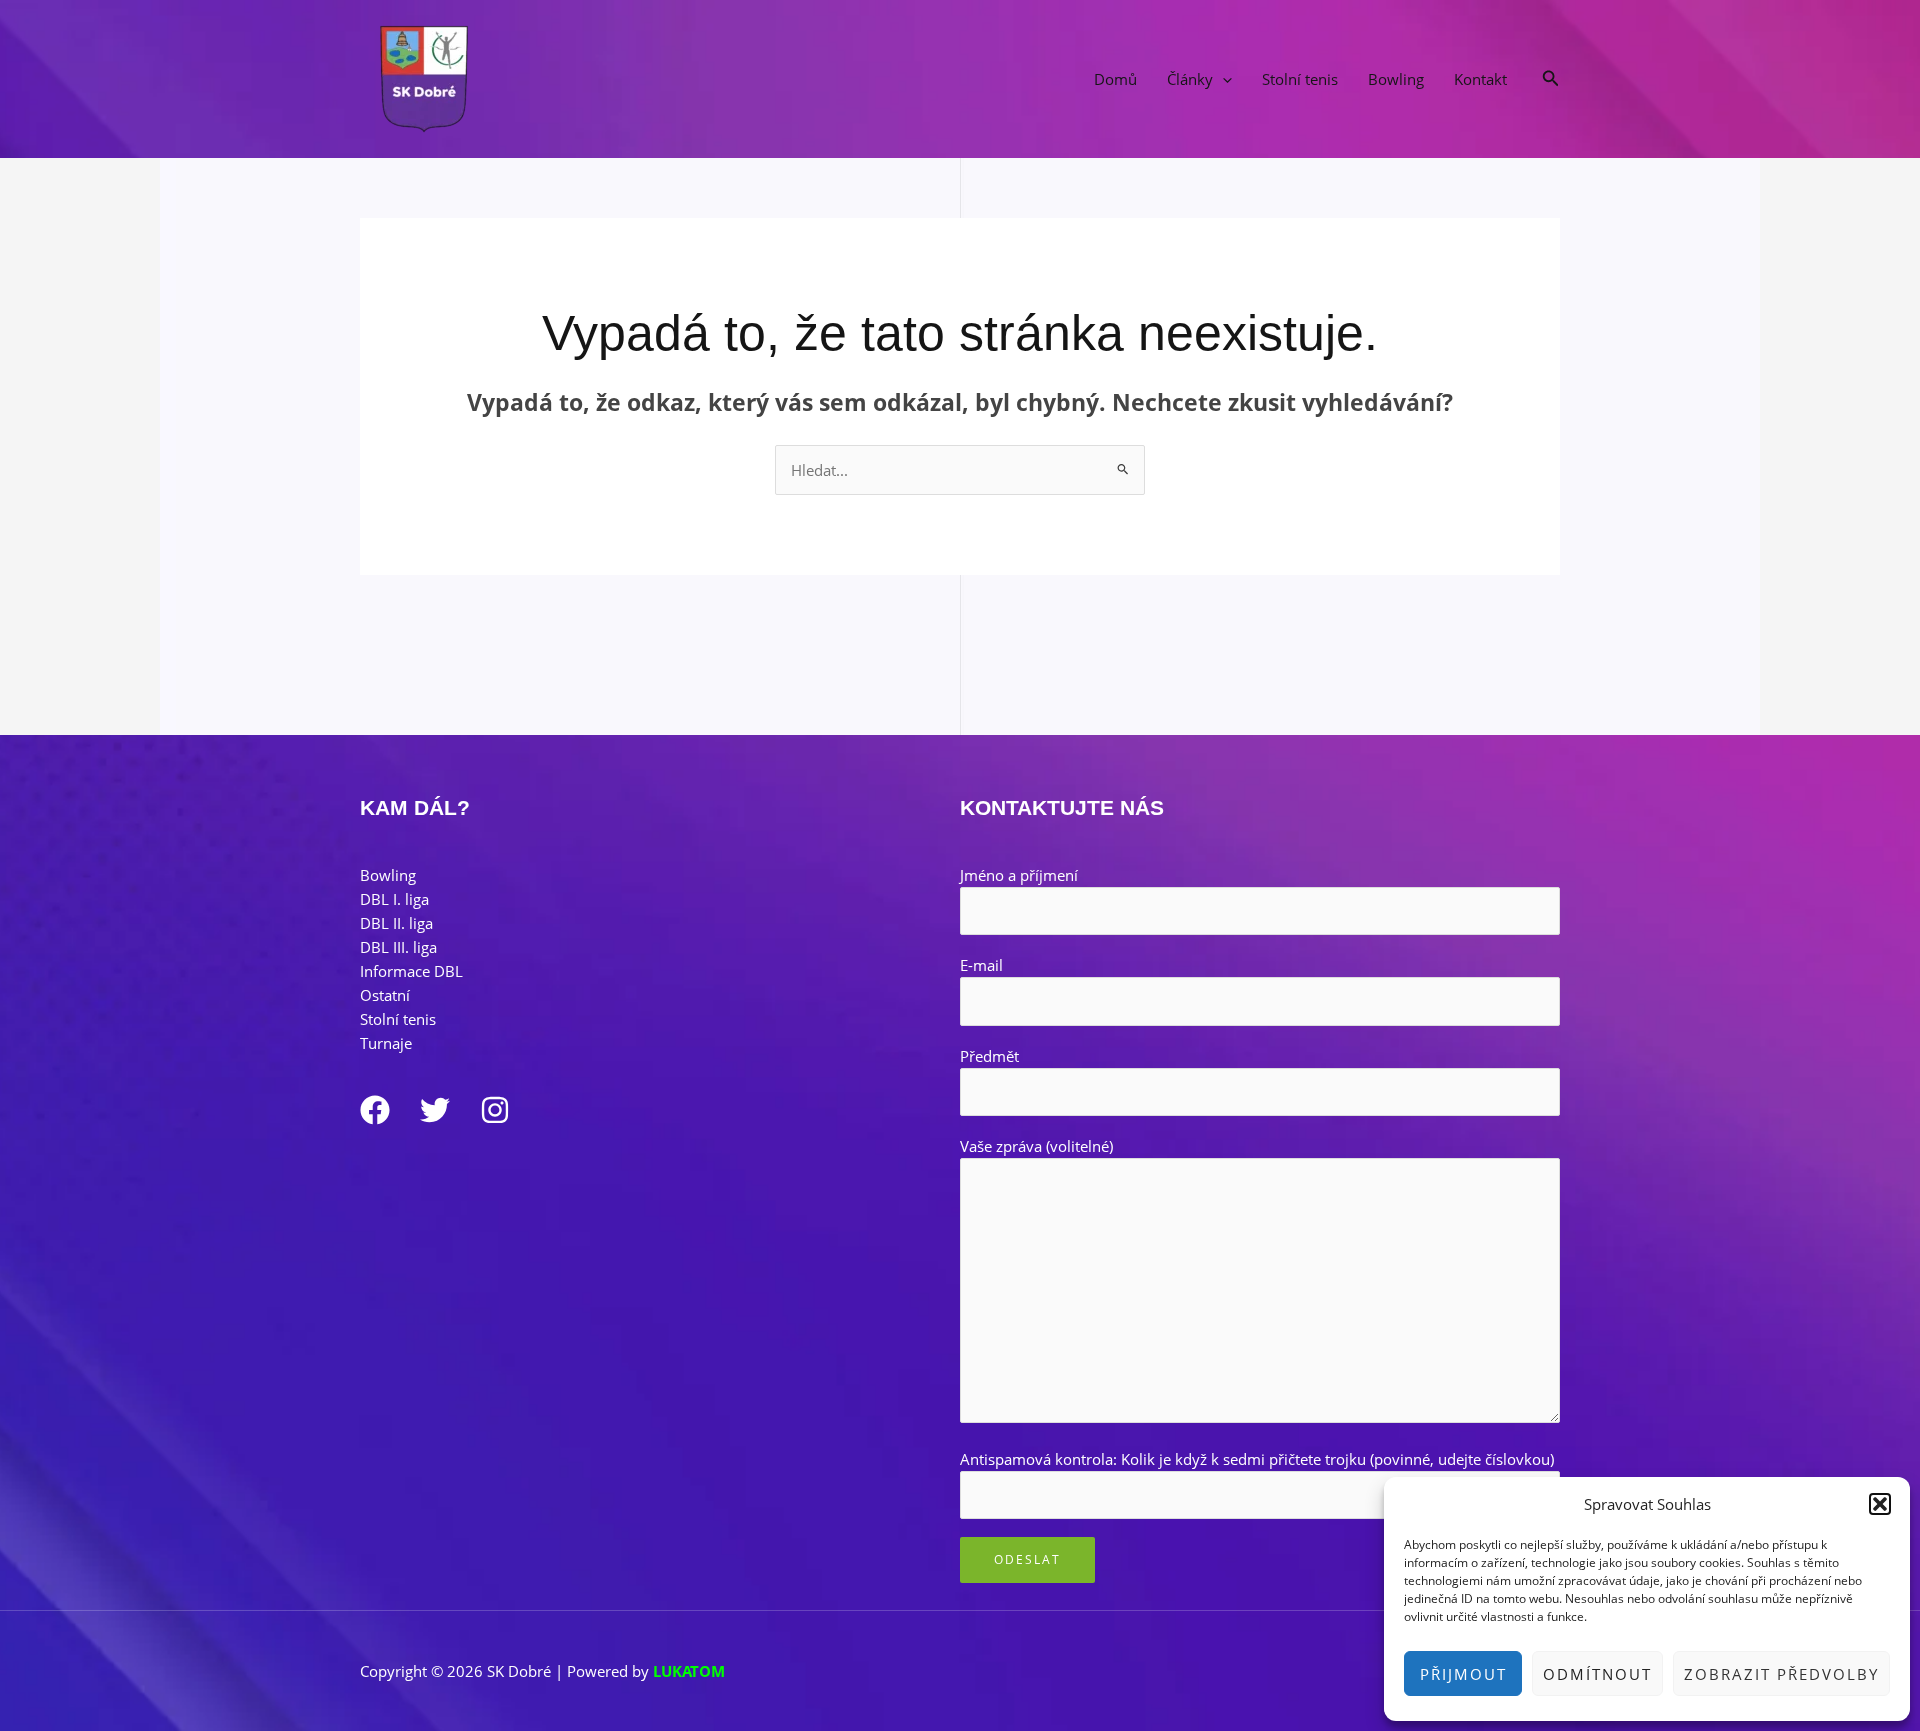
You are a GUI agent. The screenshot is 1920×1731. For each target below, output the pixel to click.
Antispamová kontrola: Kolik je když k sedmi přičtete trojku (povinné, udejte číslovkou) (1257, 1459)
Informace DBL (411, 971)
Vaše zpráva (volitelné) (1036, 1146)
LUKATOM (689, 1671)
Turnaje (386, 1043)
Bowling (1396, 79)
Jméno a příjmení (1019, 875)
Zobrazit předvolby (1781, 1674)
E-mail (981, 965)
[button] (1880, 1504)
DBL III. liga (398, 947)
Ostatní (385, 995)
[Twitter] (435, 1110)
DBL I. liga (394, 899)
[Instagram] (495, 1110)
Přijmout (1463, 1674)
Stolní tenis (1300, 79)
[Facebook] (375, 1110)
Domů (1115, 79)
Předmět (989, 1056)
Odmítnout (1597, 1674)
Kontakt (1480, 79)
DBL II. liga (396, 923)
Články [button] (1190, 79)
